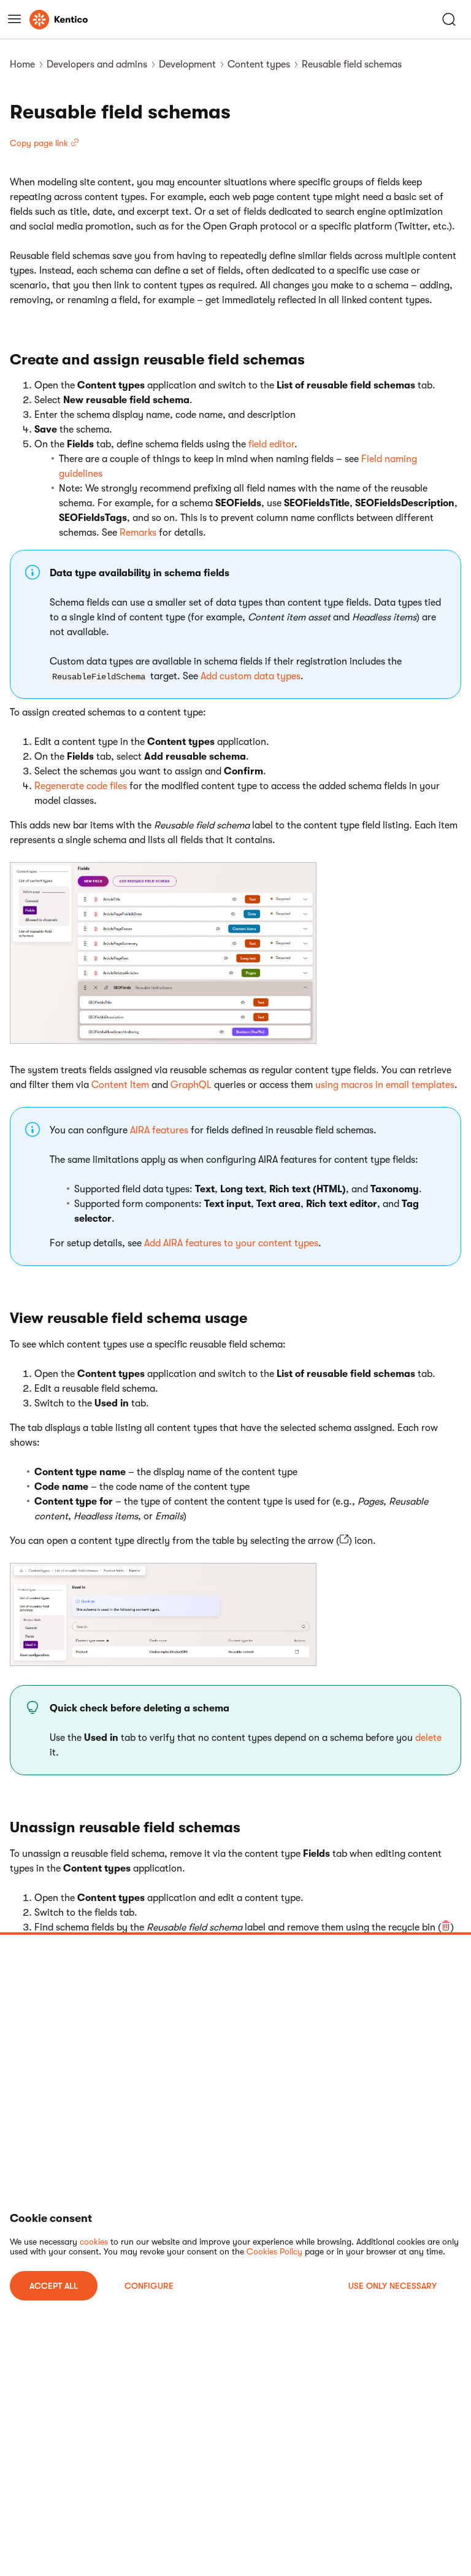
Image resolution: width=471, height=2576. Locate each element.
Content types (259, 64)
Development (187, 64)
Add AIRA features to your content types (231, 1243)
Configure (149, 2286)
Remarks (138, 533)
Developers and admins (97, 64)
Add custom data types (251, 676)
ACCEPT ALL (54, 2286)
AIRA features (159, 1130)
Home (22, 64)
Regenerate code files (81, 786)
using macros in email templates (385, 1085)
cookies (94, 2242)
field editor (271, 444)
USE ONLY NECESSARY (392, 2286)
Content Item (120, 1085)
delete (428, 1738)
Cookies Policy (274, 2251)
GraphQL (191, 1085)
